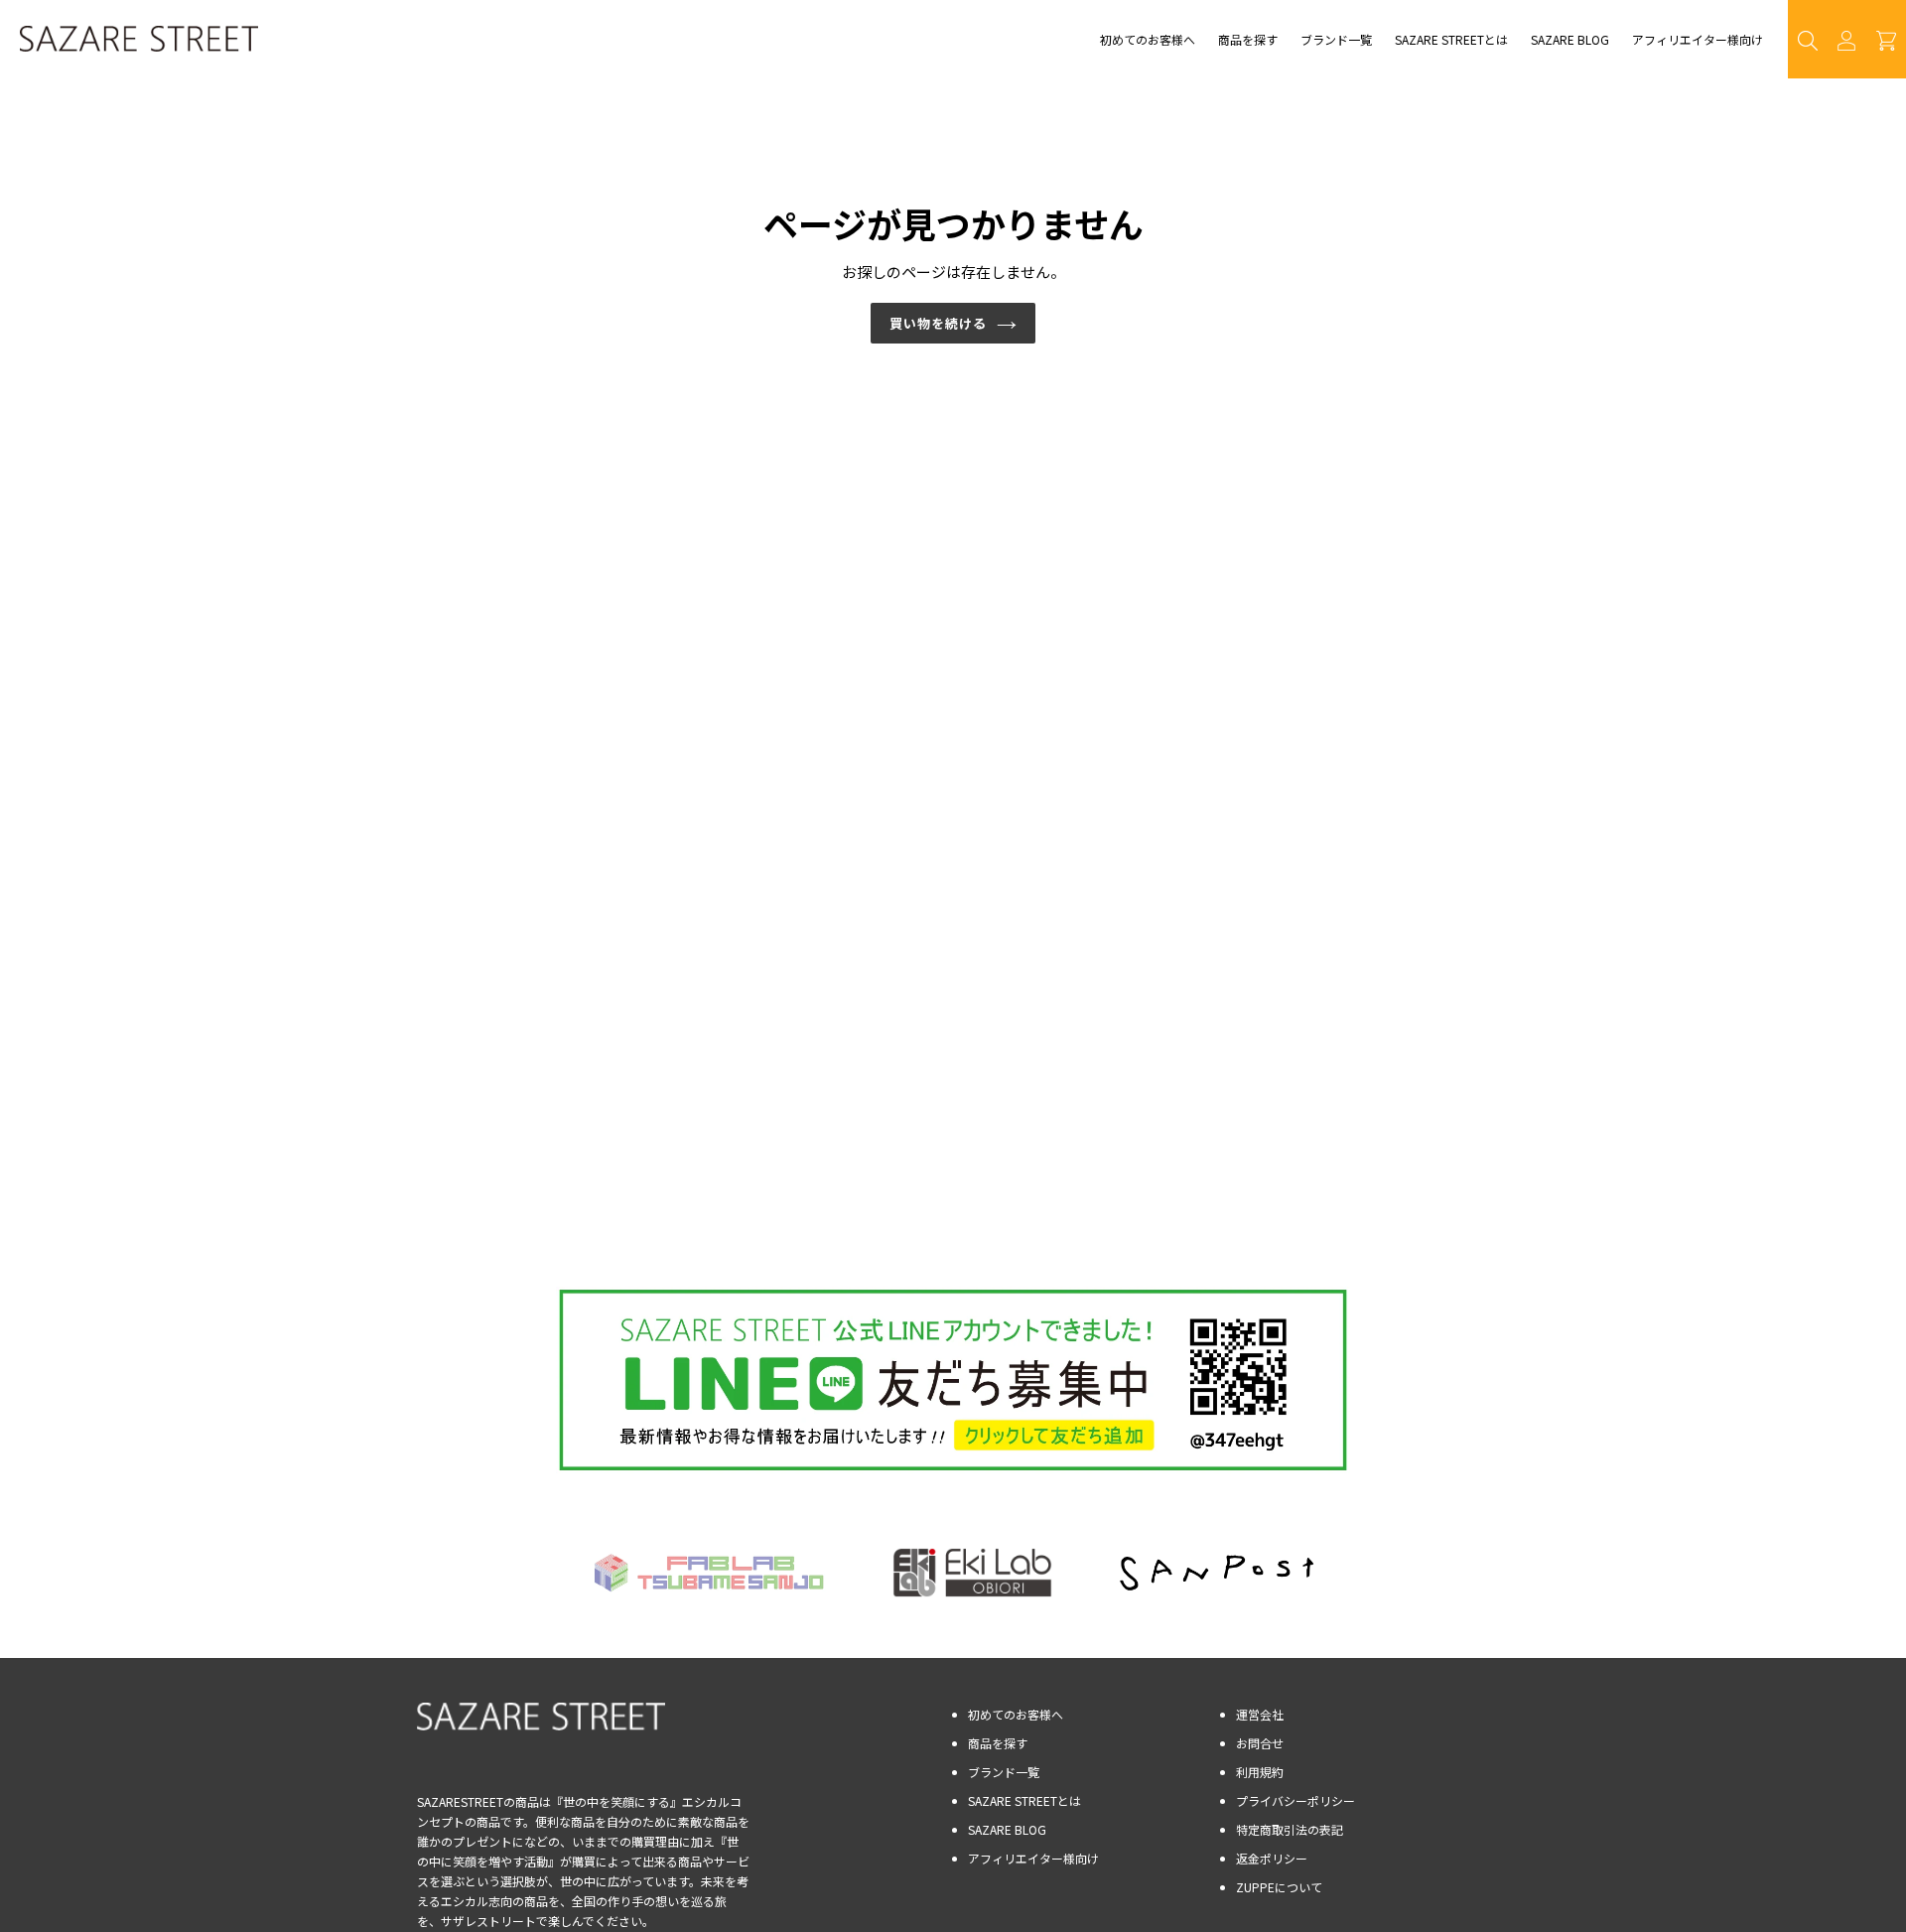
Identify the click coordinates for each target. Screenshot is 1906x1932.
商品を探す (998, 1743)
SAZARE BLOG (1007, 1829)
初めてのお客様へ (1016, 1714)
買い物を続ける (938, 323)
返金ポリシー (1272, 1858)
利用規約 (1260, 1772)
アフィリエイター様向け (1033, 1858)
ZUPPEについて (1279, 1887)
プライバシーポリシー (1295, 1800)
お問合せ (1260, 1743)
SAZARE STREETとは (1024, 1800)
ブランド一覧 (1004, 1772)
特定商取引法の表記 (1290, 1829)
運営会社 (1260, 1714)
